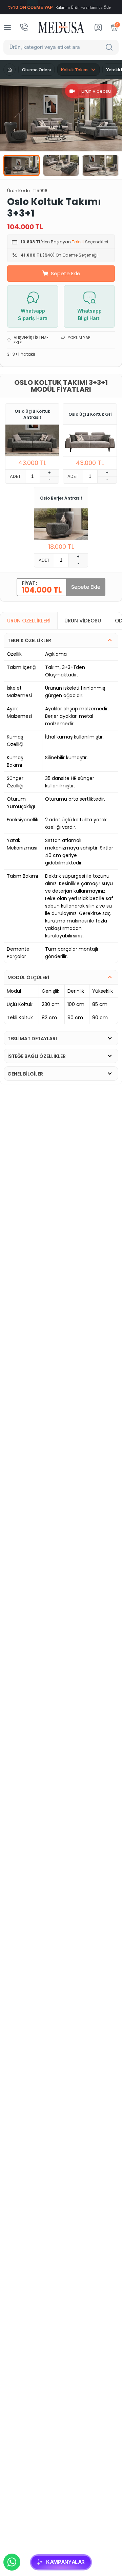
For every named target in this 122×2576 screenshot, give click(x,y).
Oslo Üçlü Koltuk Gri (90, 414)
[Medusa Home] (9, 70)
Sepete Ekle (66, 273)
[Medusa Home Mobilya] (61, 27)
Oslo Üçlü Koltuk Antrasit (32, 414)
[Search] (110, 47)
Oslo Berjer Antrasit (61, 498)
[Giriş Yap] (98, 27)
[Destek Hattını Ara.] (24, 27)
